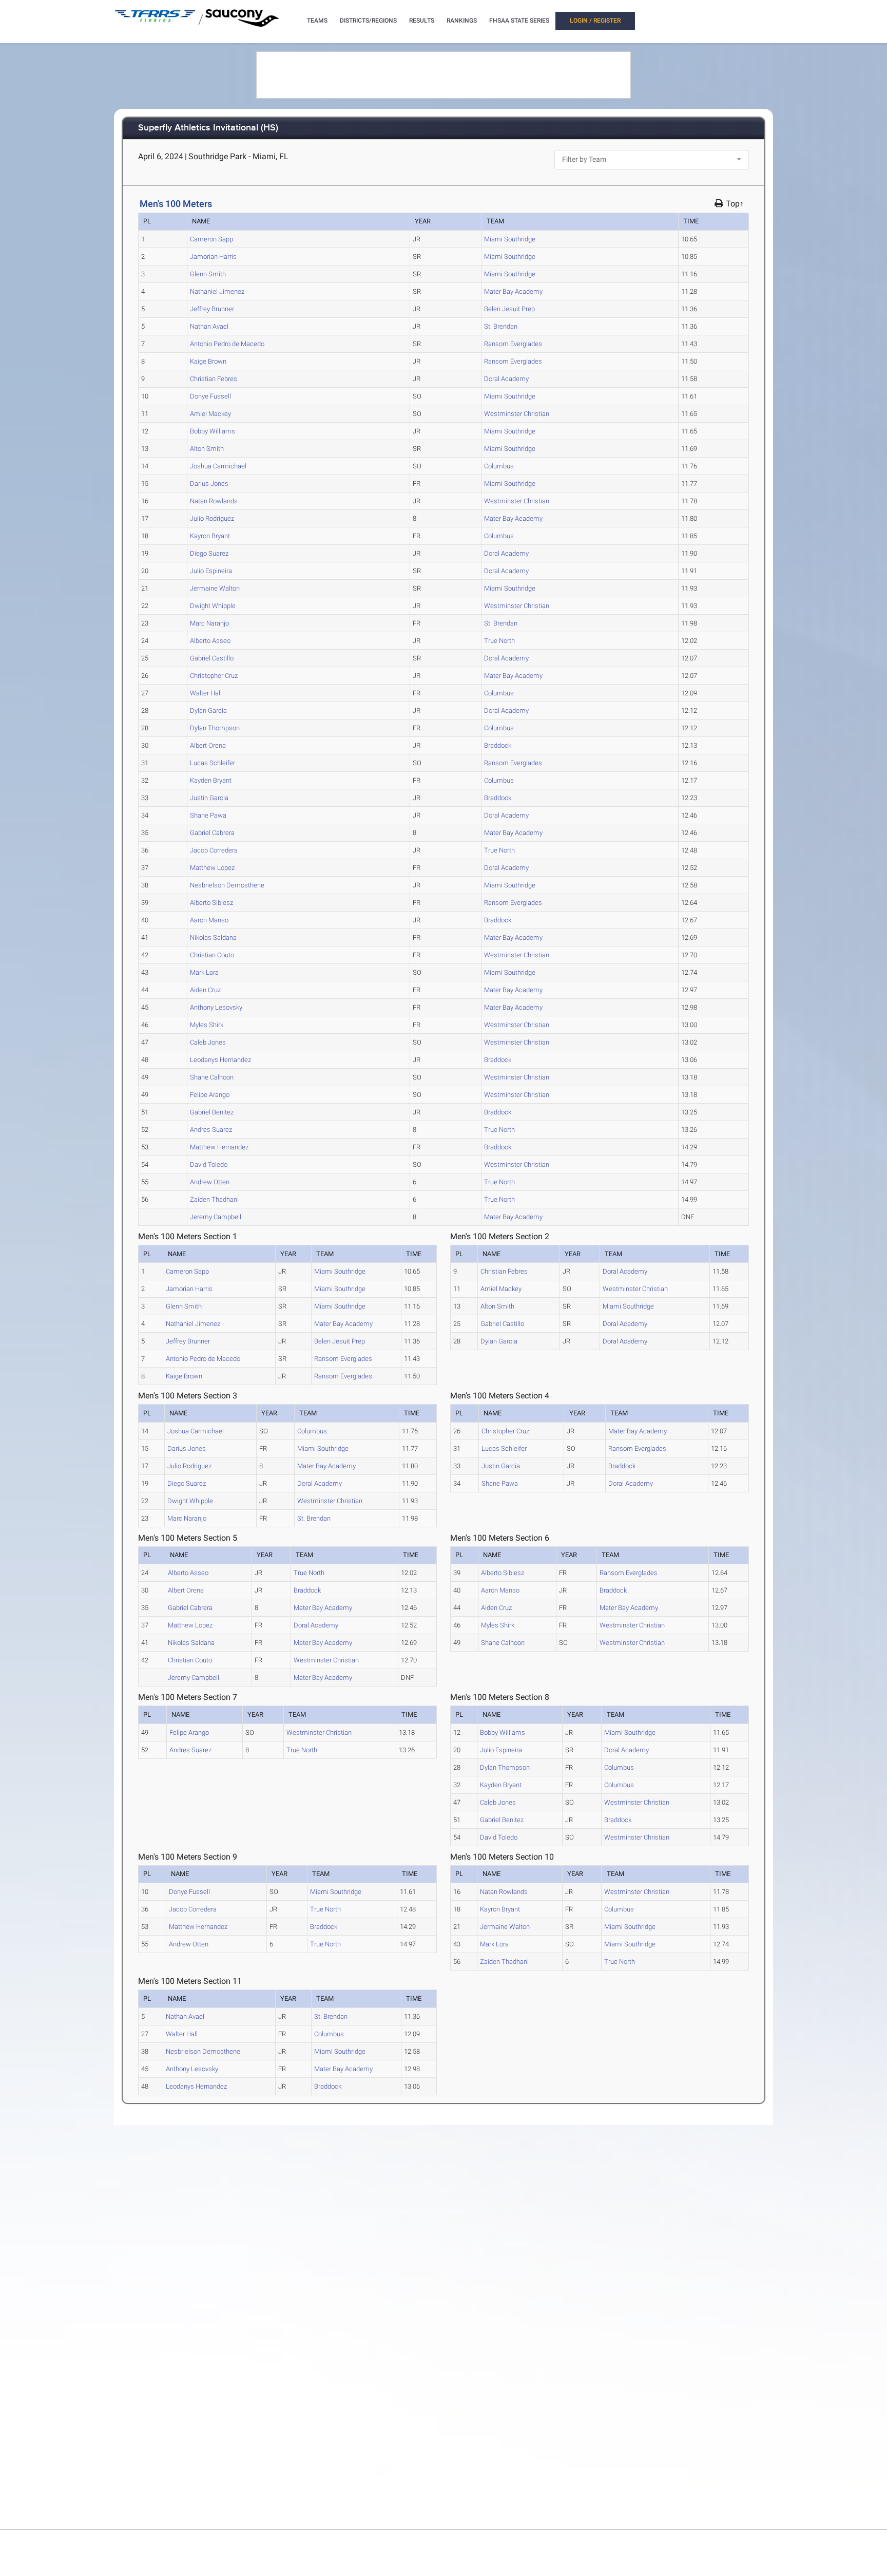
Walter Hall (206, 693)
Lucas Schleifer (213, 763)
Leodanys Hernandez (220, 1060)
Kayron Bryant (210, 536)
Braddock (498, 745)
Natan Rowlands (214, 501)
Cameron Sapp (211, 239)
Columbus (499, 466)
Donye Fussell (210, 396)
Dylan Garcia (208, 711)
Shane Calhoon (212, 1077)
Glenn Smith (208, 274)
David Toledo (209, 1164)
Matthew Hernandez (219, 1147)
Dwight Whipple (213, 606)
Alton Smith (207, 449)
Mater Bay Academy (513, 291)
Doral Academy (506, 379)
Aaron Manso (209, 920)
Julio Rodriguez (212, 518)
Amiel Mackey (210, 414)
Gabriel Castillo (212, 658)
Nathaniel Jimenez (217, 291)
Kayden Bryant (211, 780)
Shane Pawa (208, 815)
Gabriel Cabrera (212, 833)
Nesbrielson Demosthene (227, 885)
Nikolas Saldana (213, 937)
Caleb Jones (208, 1042)
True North (499, 641)
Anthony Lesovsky (216, 1007)
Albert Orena (208, 745)
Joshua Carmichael (218, 466)
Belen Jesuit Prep (509, 309)
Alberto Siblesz (211, 903)
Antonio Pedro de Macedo (227, 344)
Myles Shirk (207, 1025)
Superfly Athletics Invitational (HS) (208, 128)
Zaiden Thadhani (214, 1199)
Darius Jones (209, 484)
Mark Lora (204, 972)
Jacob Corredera (214, 850)
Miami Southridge (510, 239)
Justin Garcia (209, 798)
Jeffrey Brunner (212, 309)
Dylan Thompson (215, 728)
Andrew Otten (210, 1182)
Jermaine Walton (215, 588)
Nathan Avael (209, 326)
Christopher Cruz (214, 676)
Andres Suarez (211, 1130)
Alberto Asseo (210, 641)
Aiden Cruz (205, 990)
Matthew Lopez (212, 868)
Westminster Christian (517, 414)
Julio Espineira (211, 571)
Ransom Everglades (513, 344)
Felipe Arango (210, 1095)
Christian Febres (214, 379)
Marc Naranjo (209, 623)
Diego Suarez (209, 553)
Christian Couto (212, 955)
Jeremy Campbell (216, 1217)
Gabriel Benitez (212, 1112)
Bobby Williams (213, 431)
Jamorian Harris (213, 257)
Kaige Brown (208, 361)
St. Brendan (501, 326)
